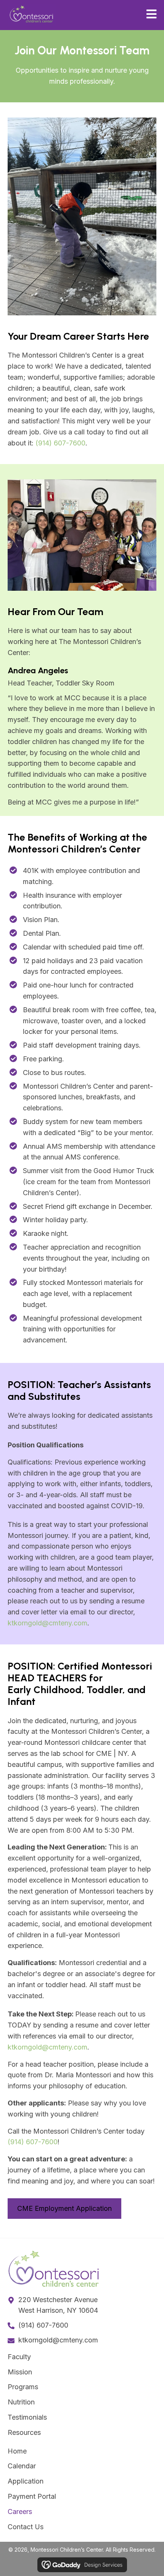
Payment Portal (32, 2496)
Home (17, 2451)
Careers (20, 2512)
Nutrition (21, 2402)
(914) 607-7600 (60, 443)
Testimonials (27, 2417)
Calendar (22, 2466)
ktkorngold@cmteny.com (47, 1623)
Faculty (19, 2357)
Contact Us (26, 2527)
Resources (24, 2432)
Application (26, 2481)
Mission (20, 2372)
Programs (23, 2387)
